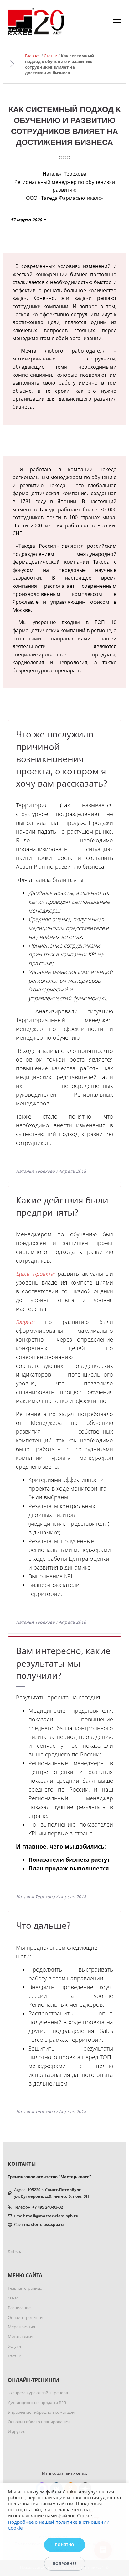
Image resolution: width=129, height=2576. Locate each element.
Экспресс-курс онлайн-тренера (38, 2393)
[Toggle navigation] (117, 23)
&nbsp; (14, 2251)
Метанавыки (20, 2336)
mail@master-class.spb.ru (52, 2216)
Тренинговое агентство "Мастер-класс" (49, 2177)
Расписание (19, 2308)
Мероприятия (21, 2327)
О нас (13, 2298)
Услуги (14, 2346)
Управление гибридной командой (41, 2412)
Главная (33, 56)
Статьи (51, 56)
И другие (17, 2431)
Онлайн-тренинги (25, 2317)
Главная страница (25, 2288)
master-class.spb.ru (44, 2224)
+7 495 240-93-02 (48, 2207)
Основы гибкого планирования (39, 2422)
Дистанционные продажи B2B (37, 2403)
